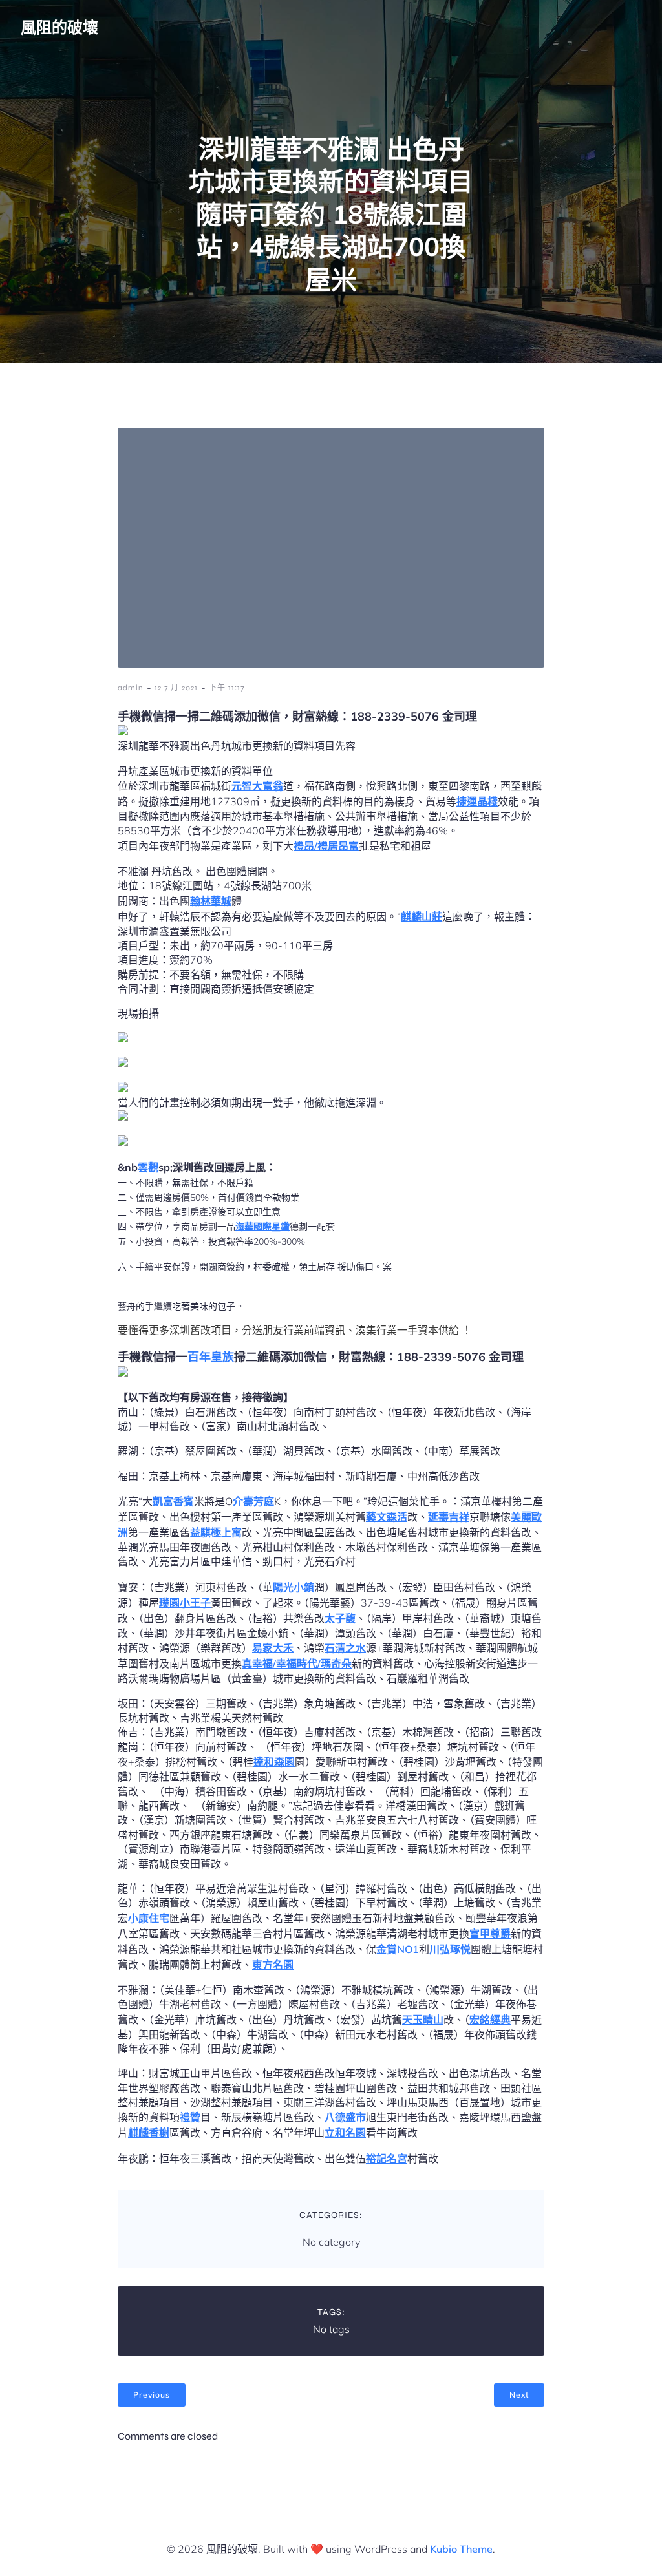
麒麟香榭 (149, 2133)
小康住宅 (149, 1918)
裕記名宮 (387, 2159)
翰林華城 (211, 901)
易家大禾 (273, 1648)
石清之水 (345, 1648)
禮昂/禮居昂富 (326, 846)
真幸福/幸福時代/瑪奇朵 (297, 1663)
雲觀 (148, 1167)
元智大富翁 (257, 786)
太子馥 (340, 1618)
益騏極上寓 (216, 1532)
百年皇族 (211, 1357)
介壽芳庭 (253, 1501)
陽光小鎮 (294, 1587)
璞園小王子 (185, 1603)
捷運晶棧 (477, 801)
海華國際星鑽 (262, 1227)
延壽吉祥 (449, 1517)
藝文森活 (387, 1517)
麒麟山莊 (422, 916)
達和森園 (274, 1762)
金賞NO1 (398, 1949)
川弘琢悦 (450, 1949)
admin (131, 688)
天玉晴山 (423, 2020)
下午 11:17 (227, 688)
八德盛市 (345, 2117)
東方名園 (273, 1965)
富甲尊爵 (490, 1934)
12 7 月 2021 (176, 688)
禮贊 (190, 2117)
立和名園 (345, 2133)
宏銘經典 (490, 2020)
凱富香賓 (173, 1501)
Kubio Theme (461, 2549)
